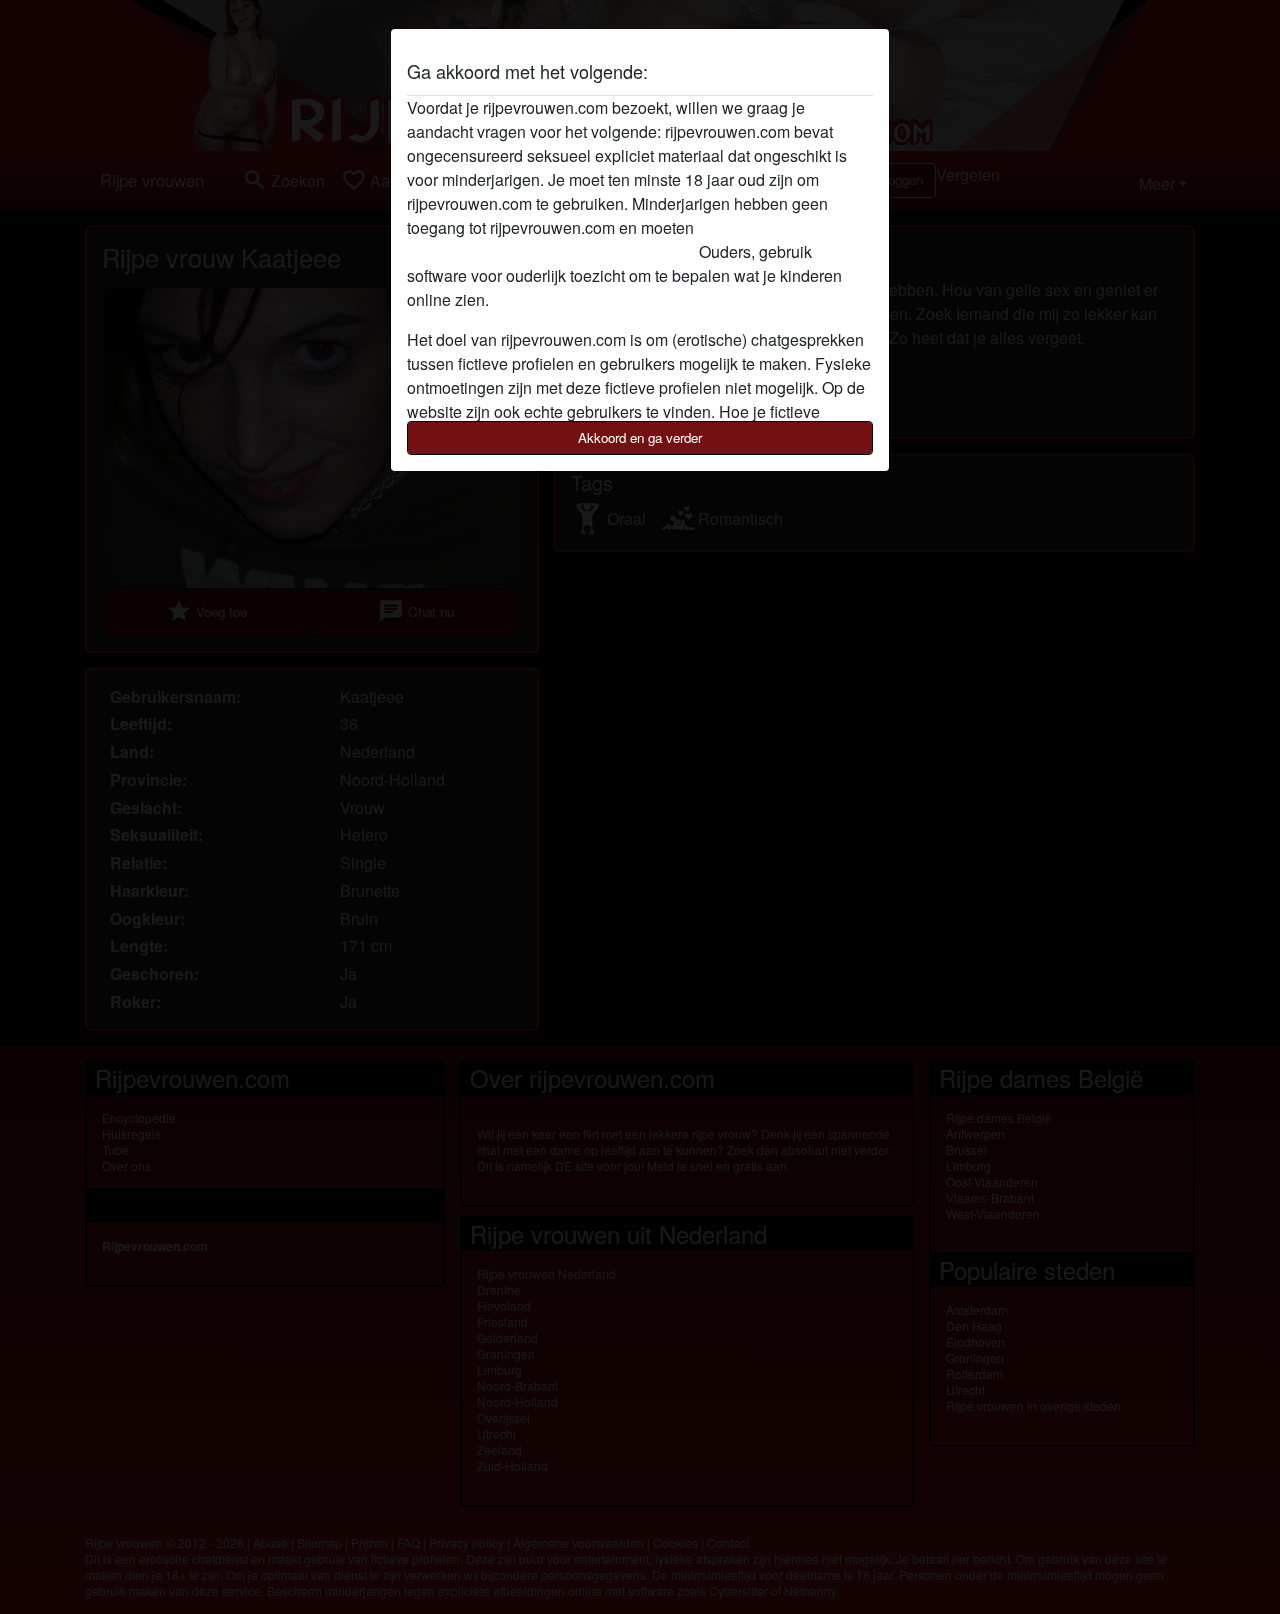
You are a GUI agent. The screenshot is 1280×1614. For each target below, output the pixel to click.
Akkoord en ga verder (640, 437)
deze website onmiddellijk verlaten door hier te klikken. (599, 239)
